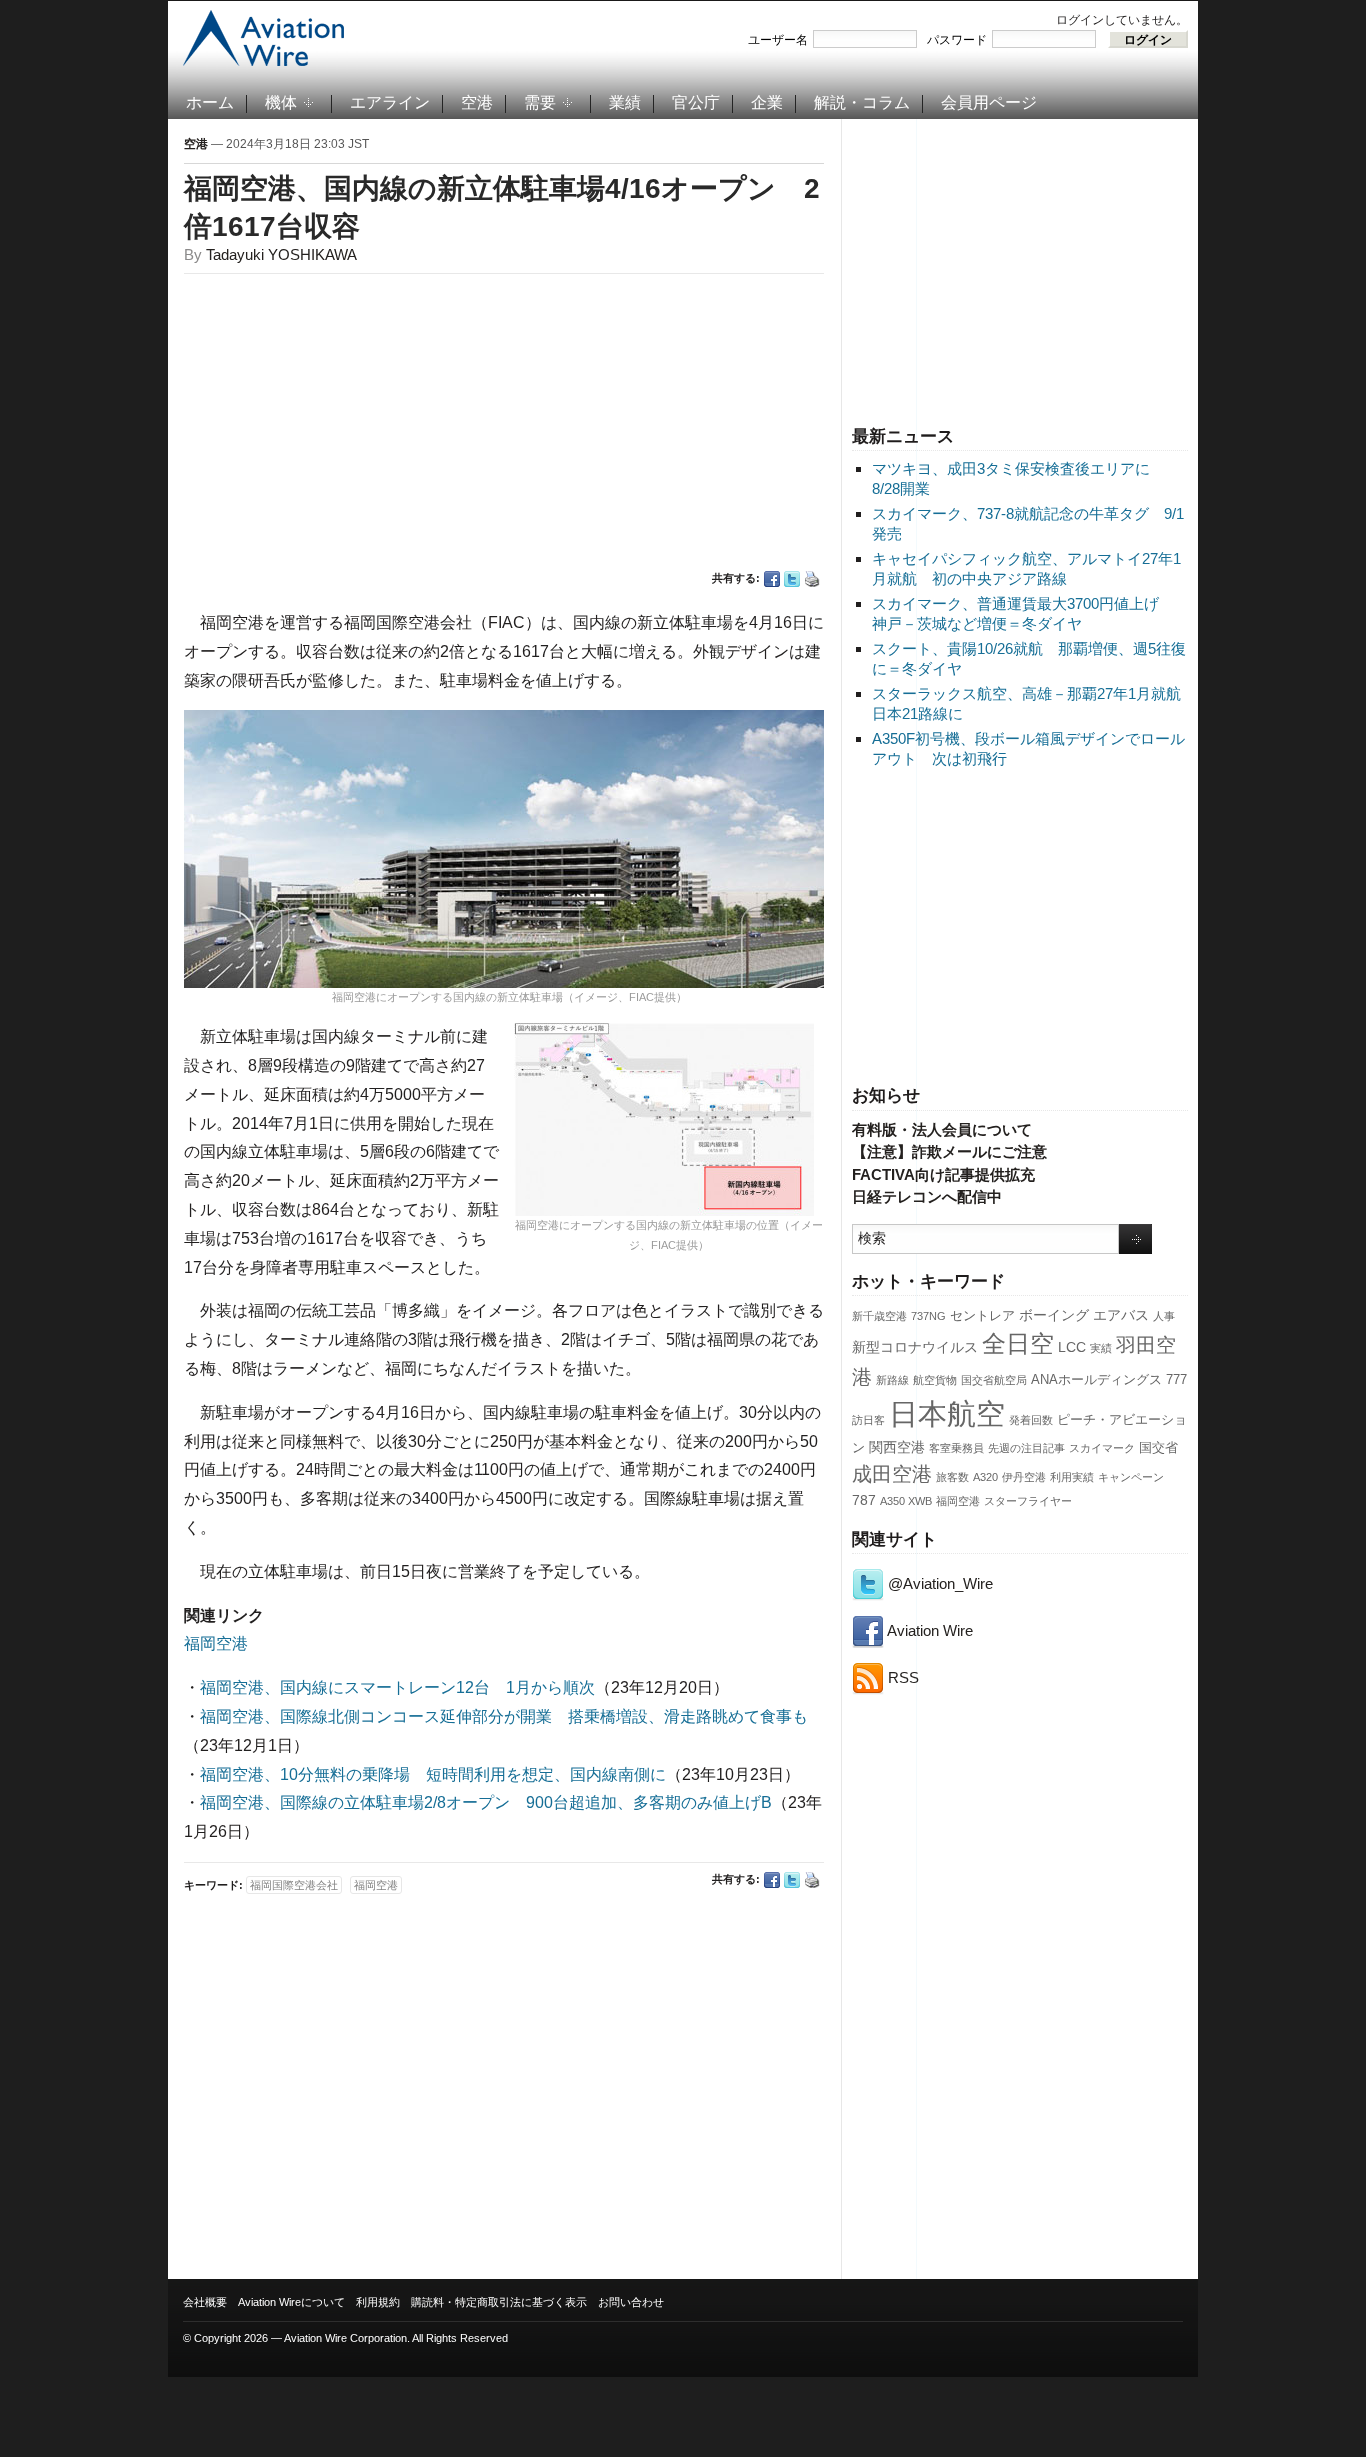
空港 (477, 102)
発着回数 (1031, 1420)
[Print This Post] (812, 579)
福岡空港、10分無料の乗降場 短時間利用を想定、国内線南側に (433, 1774)
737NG (928, 1316)
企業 (767, 102)
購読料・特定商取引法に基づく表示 (499, 2302)
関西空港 (897, 1447)
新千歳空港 (879, 1316)
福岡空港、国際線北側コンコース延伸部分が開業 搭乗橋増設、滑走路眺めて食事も (504, 1716)
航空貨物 (935, 1380)
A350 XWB (906, 1501)
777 (1176, 1380)
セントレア (982, 1316)
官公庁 (696, 102)
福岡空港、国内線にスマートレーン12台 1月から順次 (397, 1687)
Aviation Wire (928, 1630)
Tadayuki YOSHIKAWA (281, 254)
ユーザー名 (778, 40)
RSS (901, 1677)
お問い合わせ (631, 2302)
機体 (281, 102)
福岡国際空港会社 (294, 1885)
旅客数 (952, 1477)
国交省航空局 (994, 1380)
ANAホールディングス (1096, 1380)
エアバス (1121, 1315)
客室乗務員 (956, 1448)
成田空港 (892, 1474)
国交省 (1158, 1448)
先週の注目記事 (1026, 1448)
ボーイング (1054, 1315)
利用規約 (378, 2302)
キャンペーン (1131, 1477)
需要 (540, 102)
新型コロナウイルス (915, 1347)
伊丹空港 (1024, 1477)
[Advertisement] (1020, 269)
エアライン (390, 102)
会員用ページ (989, 102)
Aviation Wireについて (291, 2302)
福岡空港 (958, 1501)
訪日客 (868, 1420)
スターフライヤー (1028, 1501)
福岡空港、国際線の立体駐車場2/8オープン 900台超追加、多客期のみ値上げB (486, 1802)
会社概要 (205, 2302)
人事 (1164, 1316)
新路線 (892, 1380)
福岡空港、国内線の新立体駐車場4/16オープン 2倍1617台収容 (502, 207)
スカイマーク (1102, 1448)
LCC (1072, 1347)
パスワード (957, 40)
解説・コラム (862, 102)
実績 (1101, 1348)
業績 (625, 102)
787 (864, 1500)
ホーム (210, 102)
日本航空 (947, 1413)
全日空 (1018, 1344)
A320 (985, 1477)
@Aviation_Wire (938, 1583)
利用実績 (1072, 1477)
